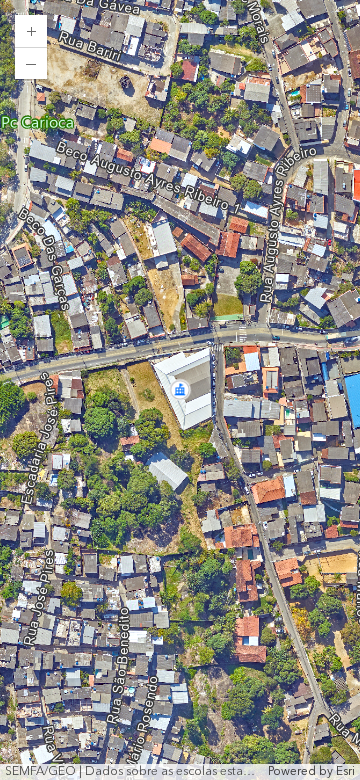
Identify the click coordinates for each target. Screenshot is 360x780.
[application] (180, 390)
